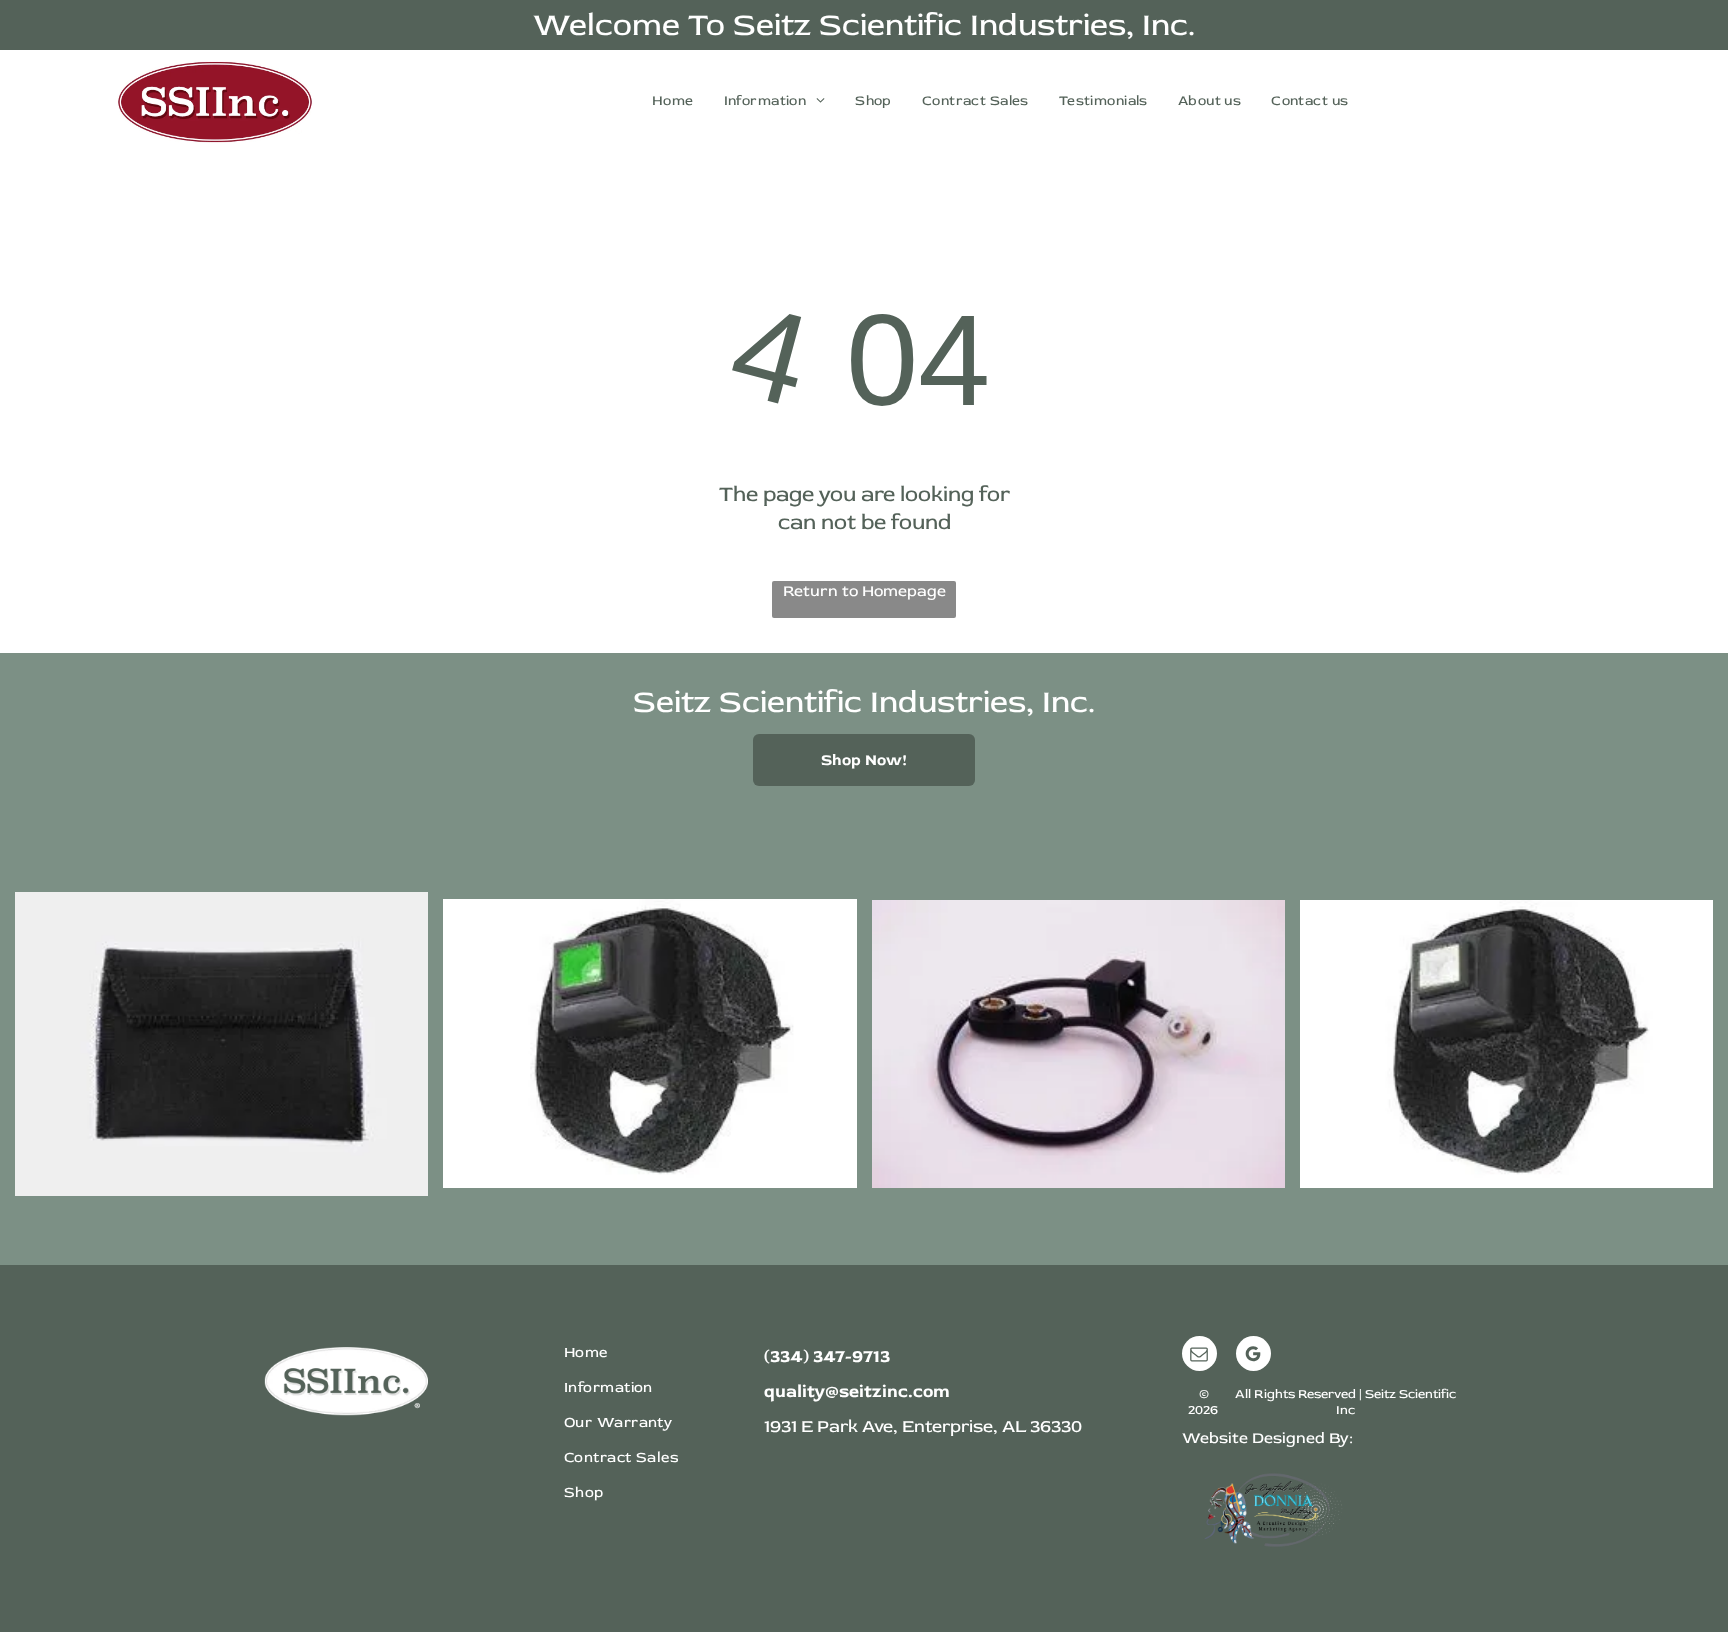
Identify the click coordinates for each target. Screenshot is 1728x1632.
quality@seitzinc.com (857, 1391)
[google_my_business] (1253, 1356)
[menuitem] (673, 100)
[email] (1199, 1356)
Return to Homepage (864, 591)
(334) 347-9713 (827, 1356)
